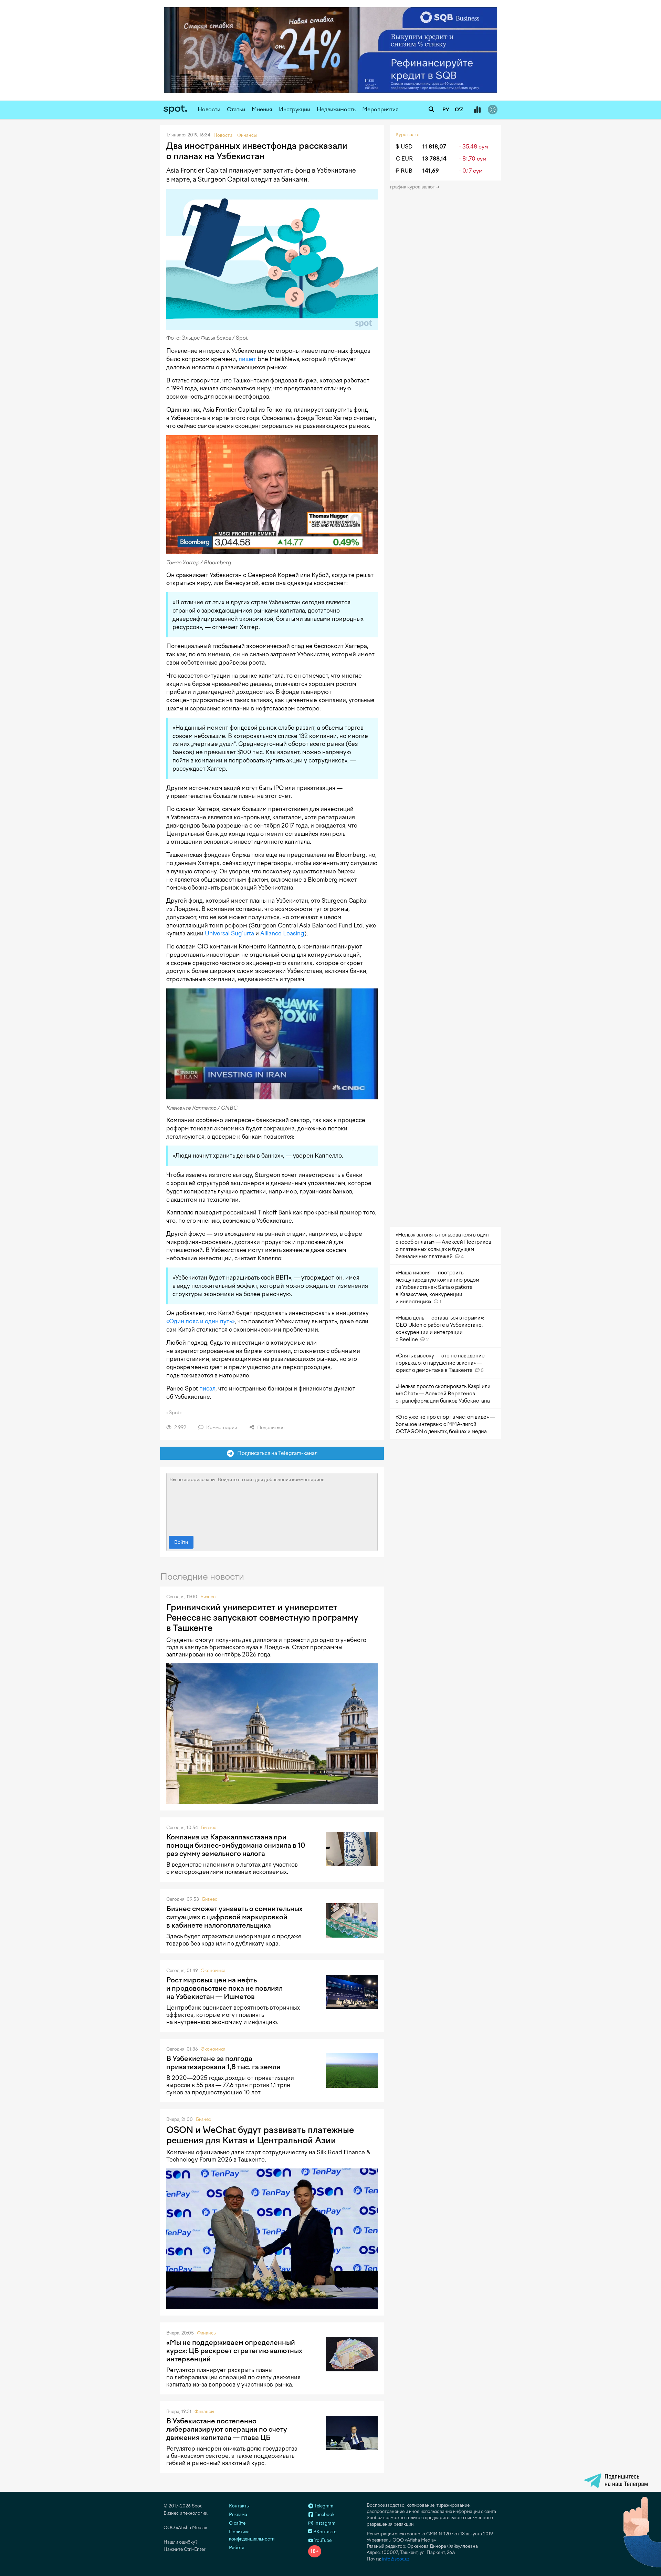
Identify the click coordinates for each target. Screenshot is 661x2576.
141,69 (431, 171)
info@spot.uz (396, 2559)
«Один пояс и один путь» (201, 1321)
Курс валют (408, 135)
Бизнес (208, 1597)
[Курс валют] (477, 110)
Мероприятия (380, 109)
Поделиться (270, 1428)
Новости (209, 109)
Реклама (238, 2515)
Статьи (236, 109)
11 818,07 (434, 147)
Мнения (262, 109)
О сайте (237, 2523)
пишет (247, 359)
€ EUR (404, 159)
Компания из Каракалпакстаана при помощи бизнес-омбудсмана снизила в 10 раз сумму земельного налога (236, 1845)
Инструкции (295, 109)
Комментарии (221, 1428)
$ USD (404, 147)
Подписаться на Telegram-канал (276, 1453)
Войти (181, 1542)
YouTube (322, 2540)
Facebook (324, 2515)
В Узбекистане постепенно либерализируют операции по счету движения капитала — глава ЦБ (227, 2429)
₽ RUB (404, 171)
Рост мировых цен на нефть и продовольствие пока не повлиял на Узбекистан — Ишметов (224, 1988)
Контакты (239, 2506)
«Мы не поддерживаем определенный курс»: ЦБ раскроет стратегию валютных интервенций (234, 2351)
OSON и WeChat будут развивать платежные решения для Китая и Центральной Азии (260, 2135)
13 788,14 (434, 159)
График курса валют (413, 187)
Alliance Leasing (282, 933)
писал (207, 1388)
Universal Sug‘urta (229, 933)
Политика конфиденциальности (252, 2535)
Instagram (324, 2523)
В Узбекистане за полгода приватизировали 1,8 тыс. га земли (223, 2063)
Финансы (207, 2333)
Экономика (213, 1971)
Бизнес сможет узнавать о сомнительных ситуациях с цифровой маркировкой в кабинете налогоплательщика (234, 1917)
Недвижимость (336, 109)
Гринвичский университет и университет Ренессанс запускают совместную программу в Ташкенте (262, 1618)
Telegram (323, 2506)
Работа (237, 2548)
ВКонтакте (324, 2532)
